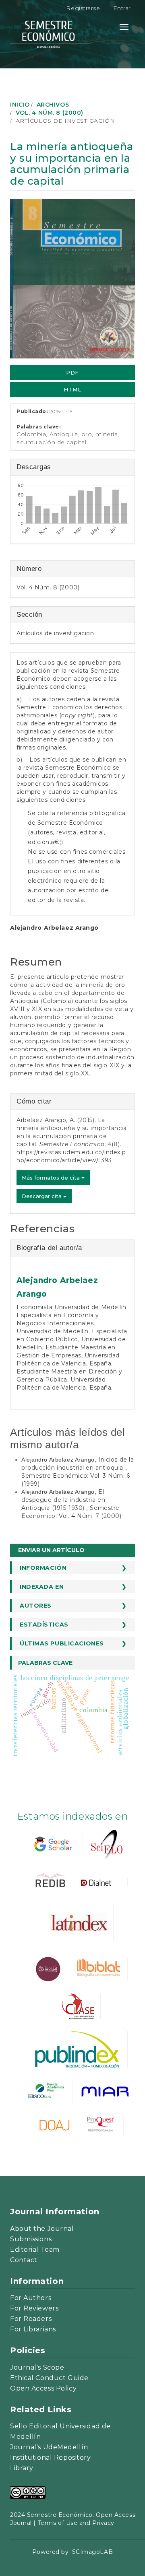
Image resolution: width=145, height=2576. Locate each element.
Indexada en (42, 1587)
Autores (36, 1606)
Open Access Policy (43, 2388)
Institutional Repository (50, 2458)
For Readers (31, 2319)
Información (43, 1568)
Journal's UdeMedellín (49, 2447)
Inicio (20, 105)
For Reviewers (34, 2308)
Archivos (53, 105)
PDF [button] (72, 373)
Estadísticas (44, 1625)
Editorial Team (35, 2250)
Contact (24, 2260)
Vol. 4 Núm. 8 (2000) (50, 113)
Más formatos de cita (52, 1178)
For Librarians (33, 2329)
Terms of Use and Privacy (76, 2523)
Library (22, 2468)
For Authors (31, 2298)
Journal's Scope (37, 2367)
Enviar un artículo (51, 1550)
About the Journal (42, 2229)
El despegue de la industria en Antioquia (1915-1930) (63, 1500)
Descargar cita (42, 1196)
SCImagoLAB (93, 2552)
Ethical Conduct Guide (49, 2378)
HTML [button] (72, 389)
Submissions (31, 2239)
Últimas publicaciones (62, 1643)
